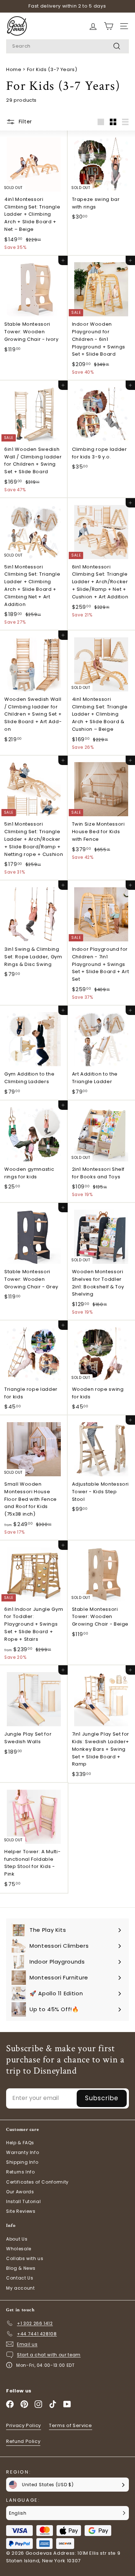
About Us (17, 2239)
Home (14, 69)
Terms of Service (70, 2425)
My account (21, 2288)
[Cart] (93, 26)
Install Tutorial (23, 2201)
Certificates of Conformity (37, 2182)
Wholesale (19, 2249)
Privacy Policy (24, 2425)
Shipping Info (22, 2162)
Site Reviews (21, 2211)
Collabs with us (25, 2258)
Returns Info (21, 2172)
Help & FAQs (20, 2143)
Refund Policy (23, 2441)
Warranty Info (22, 2152)
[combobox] (67, 46)
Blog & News (21, 2268)
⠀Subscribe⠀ (102, 2098)
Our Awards (20, 2192)
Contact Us (20, 2278)
